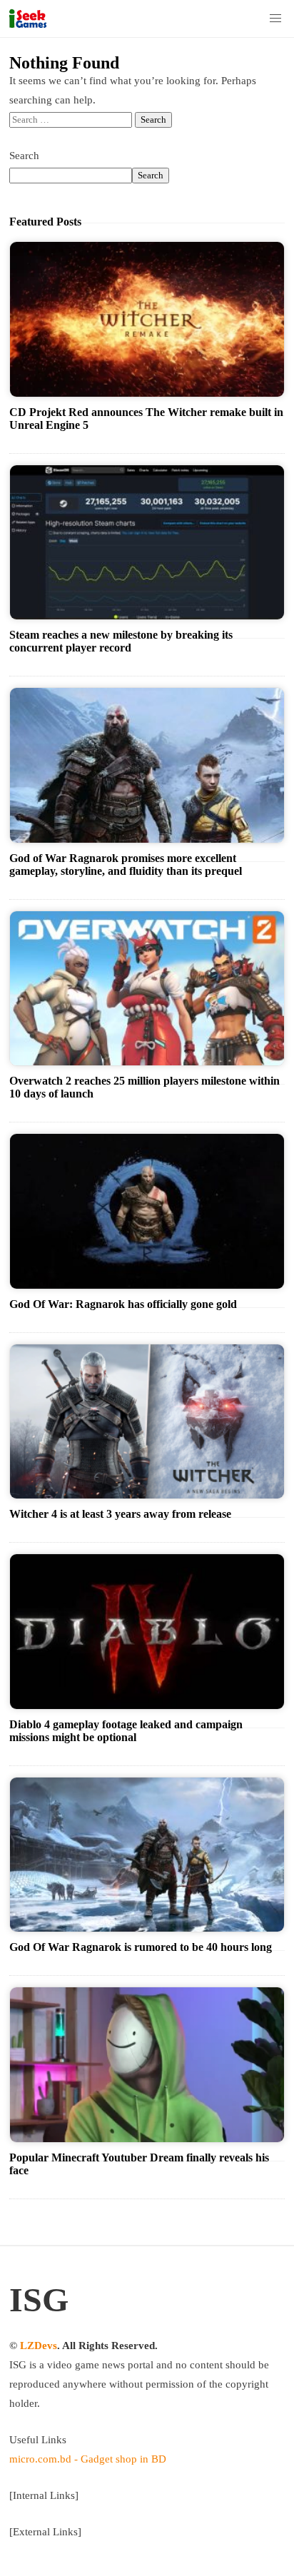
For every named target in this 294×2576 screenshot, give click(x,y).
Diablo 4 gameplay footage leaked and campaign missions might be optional (126, 1731)
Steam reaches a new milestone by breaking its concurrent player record (121, 641)
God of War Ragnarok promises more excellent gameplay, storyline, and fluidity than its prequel (126, 864)
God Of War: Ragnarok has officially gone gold (123, 1304)
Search (24, 156)
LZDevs (39, 2346)
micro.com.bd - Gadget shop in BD (88, 2459)
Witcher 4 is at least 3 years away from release (120, 1514)
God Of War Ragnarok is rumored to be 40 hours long (141, 1947)
